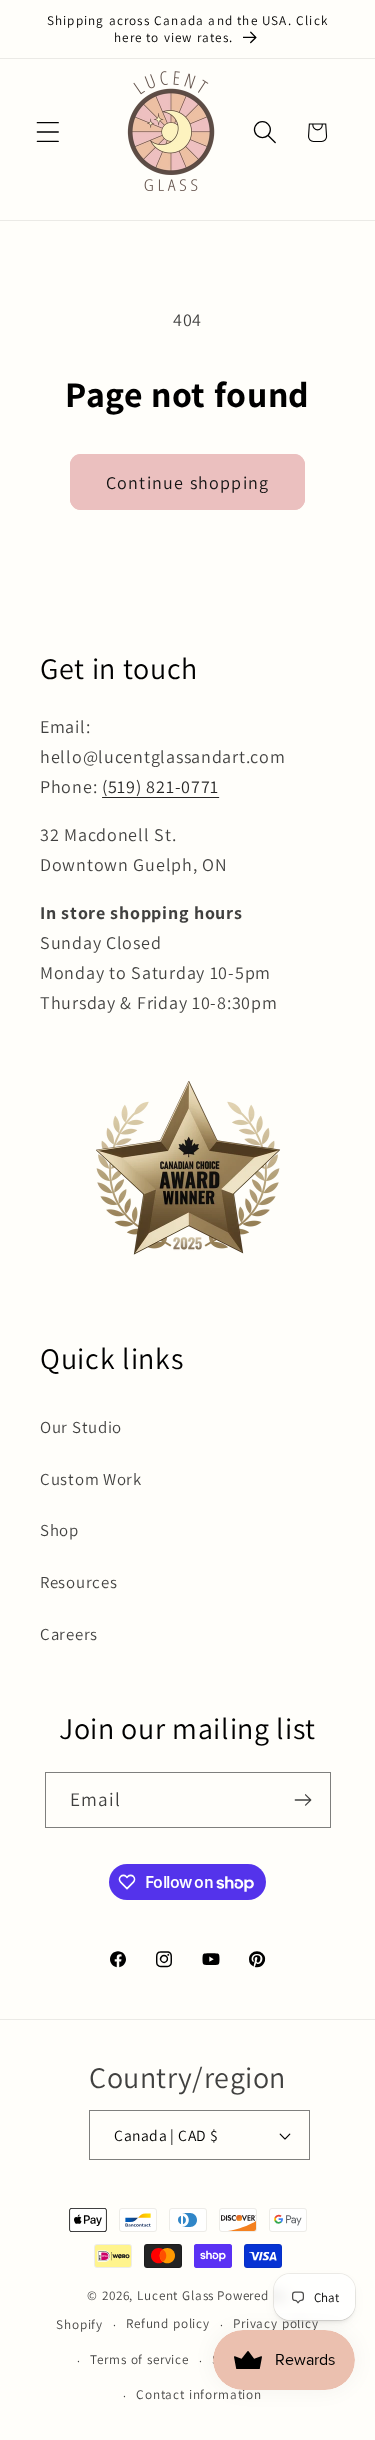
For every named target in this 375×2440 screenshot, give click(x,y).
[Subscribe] (303, 1800)
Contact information (199, 2394)
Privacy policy (276, 2323)
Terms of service (139, 2359)
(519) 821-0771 (160, 786)
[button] (48, 132)
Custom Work (91, 1479)
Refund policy (168, 2323)
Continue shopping (187, 482)
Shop (59, 1530)
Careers (69, 1634)
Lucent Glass (175, 2295)
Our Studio (81, 1427)
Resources (78, 1582)
